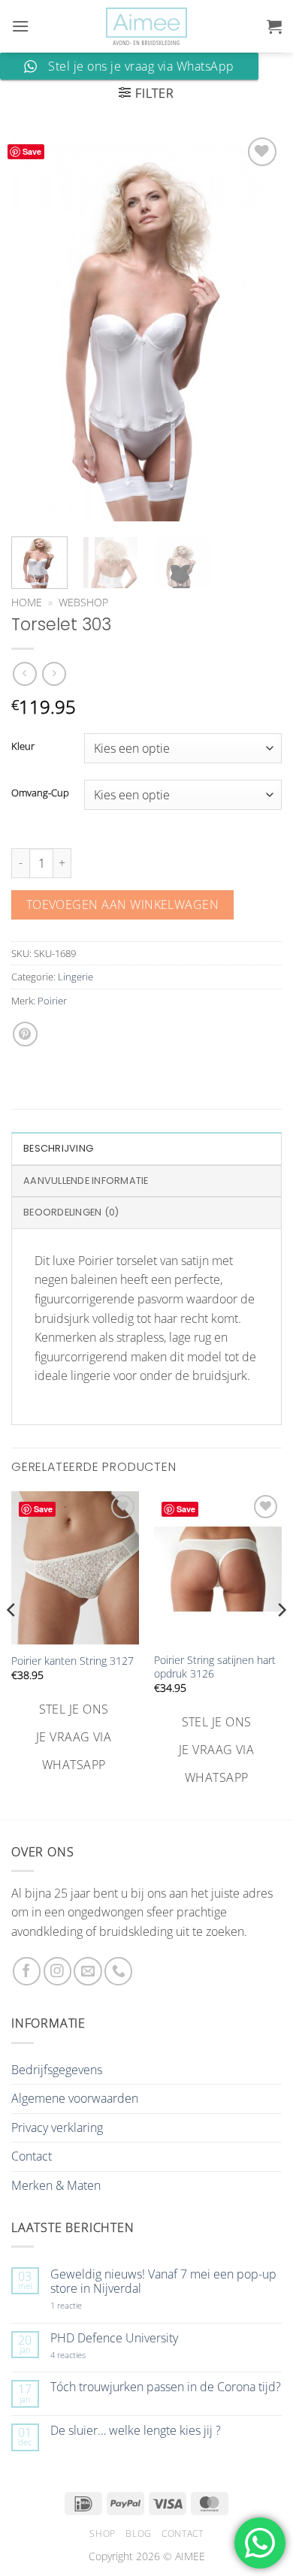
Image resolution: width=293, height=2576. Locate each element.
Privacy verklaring (57, 2128)
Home (27, 602)
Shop (102, 2534)
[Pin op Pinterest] (25, 1034)
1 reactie (83, 2305)
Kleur (23, 747)
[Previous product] (54, 673)
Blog (138, 2534)
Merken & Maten (56, 2185)
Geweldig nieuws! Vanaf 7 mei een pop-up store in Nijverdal (163, 2282)
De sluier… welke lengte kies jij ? (136, 2431)
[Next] (258, 327)
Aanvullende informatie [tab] (86, 1181)
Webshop (83, 602)
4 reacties (86, 2355)
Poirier (52, 1001)
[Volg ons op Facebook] (27, 1971)
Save (32, 151)
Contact (32, 2156)
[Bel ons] (118, 1971)
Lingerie (76, 977)
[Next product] (24, 673)
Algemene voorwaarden (75, 2098)
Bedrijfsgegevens (57, 2070)
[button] (20, 26)
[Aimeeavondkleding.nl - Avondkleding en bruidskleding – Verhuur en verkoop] (146, 27)
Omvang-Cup (40, 793)
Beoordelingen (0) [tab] (71, 1212)
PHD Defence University (114, 2338)
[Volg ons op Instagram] (57, 1971)
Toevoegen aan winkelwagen (123, 904)
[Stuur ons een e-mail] (88, 1971)
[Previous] (35, 327)
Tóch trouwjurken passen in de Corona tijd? (166, 2387)
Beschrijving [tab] (58, 1148)
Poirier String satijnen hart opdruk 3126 (215, 1667)
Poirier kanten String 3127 (72, 1661)
